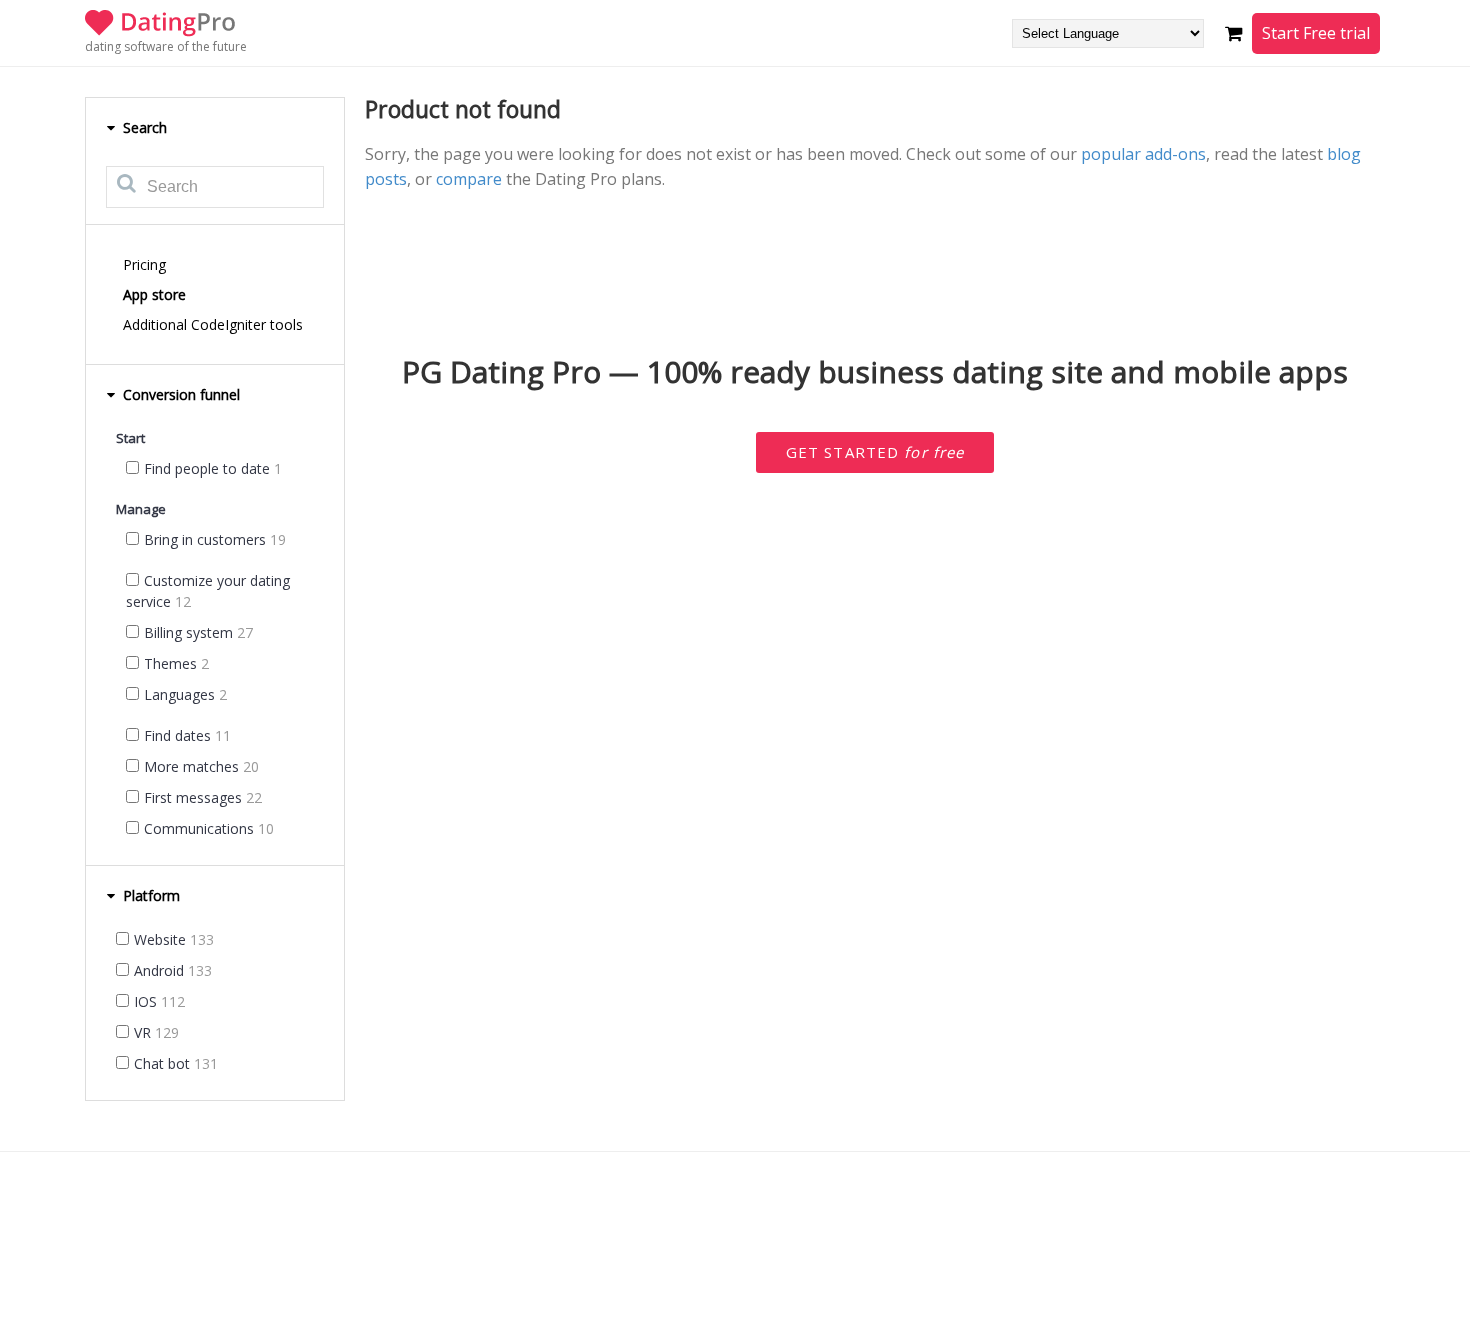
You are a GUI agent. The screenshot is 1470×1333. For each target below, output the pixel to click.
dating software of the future (166, 46)
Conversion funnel (179, 394)
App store (154, 294)
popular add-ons (1143, 154)
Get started (875, 452)
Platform (149, 895)
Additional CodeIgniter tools (213, 324)
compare (469, 179)
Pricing (144, 264)
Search (143, 127)
